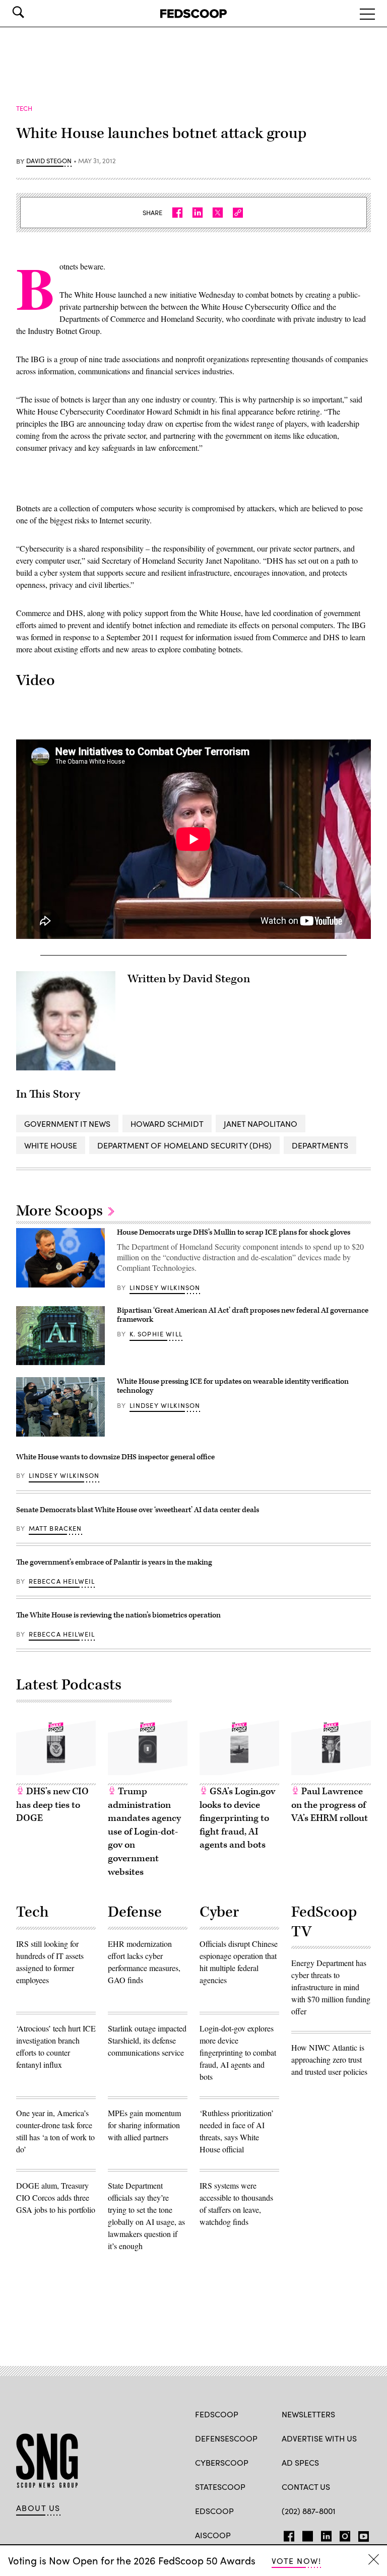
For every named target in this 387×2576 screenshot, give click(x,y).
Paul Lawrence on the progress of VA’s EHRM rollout (330, 1805)
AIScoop (213, 2535)
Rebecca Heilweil (62, 1581)
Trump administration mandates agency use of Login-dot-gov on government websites (144, 1832)
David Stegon (49, 161)
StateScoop (220, 2487)
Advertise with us (319, 2438)
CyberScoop (222, 2462)
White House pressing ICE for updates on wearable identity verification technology (233, 1386)
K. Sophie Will (156, 1334)
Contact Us (306, 2487)
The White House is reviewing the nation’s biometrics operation (118, 1615)
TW (306, 2534)
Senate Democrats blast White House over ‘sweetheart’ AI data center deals (138, 1510)
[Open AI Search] (32, 12)
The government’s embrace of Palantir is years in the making (114, 1562)
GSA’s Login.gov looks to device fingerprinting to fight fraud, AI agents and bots (237, 1818)
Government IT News (67, 1124)
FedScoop (217, 2414)
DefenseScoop (226, 2438)
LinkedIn (326, 2534)
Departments (320, 1145)
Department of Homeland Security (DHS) (184, 1145)
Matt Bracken (55, 1528)
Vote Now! (296, 2561)
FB (286, 2534)
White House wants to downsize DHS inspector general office (115, 1457)
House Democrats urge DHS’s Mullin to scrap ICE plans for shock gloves (234, 1232)
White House (51, 1145)
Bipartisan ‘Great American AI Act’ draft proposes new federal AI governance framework (243, 1315)
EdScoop (214, 2511)
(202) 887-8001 (309, 2511)
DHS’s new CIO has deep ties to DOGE (52, 1805)
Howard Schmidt (167, 1124)
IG (342, 2534)
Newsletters (308, 2414)
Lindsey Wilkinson (165, 1287)
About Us (38, 2508)
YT (361, 2534)
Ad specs (300, 2462)
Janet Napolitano (261, 1124)
